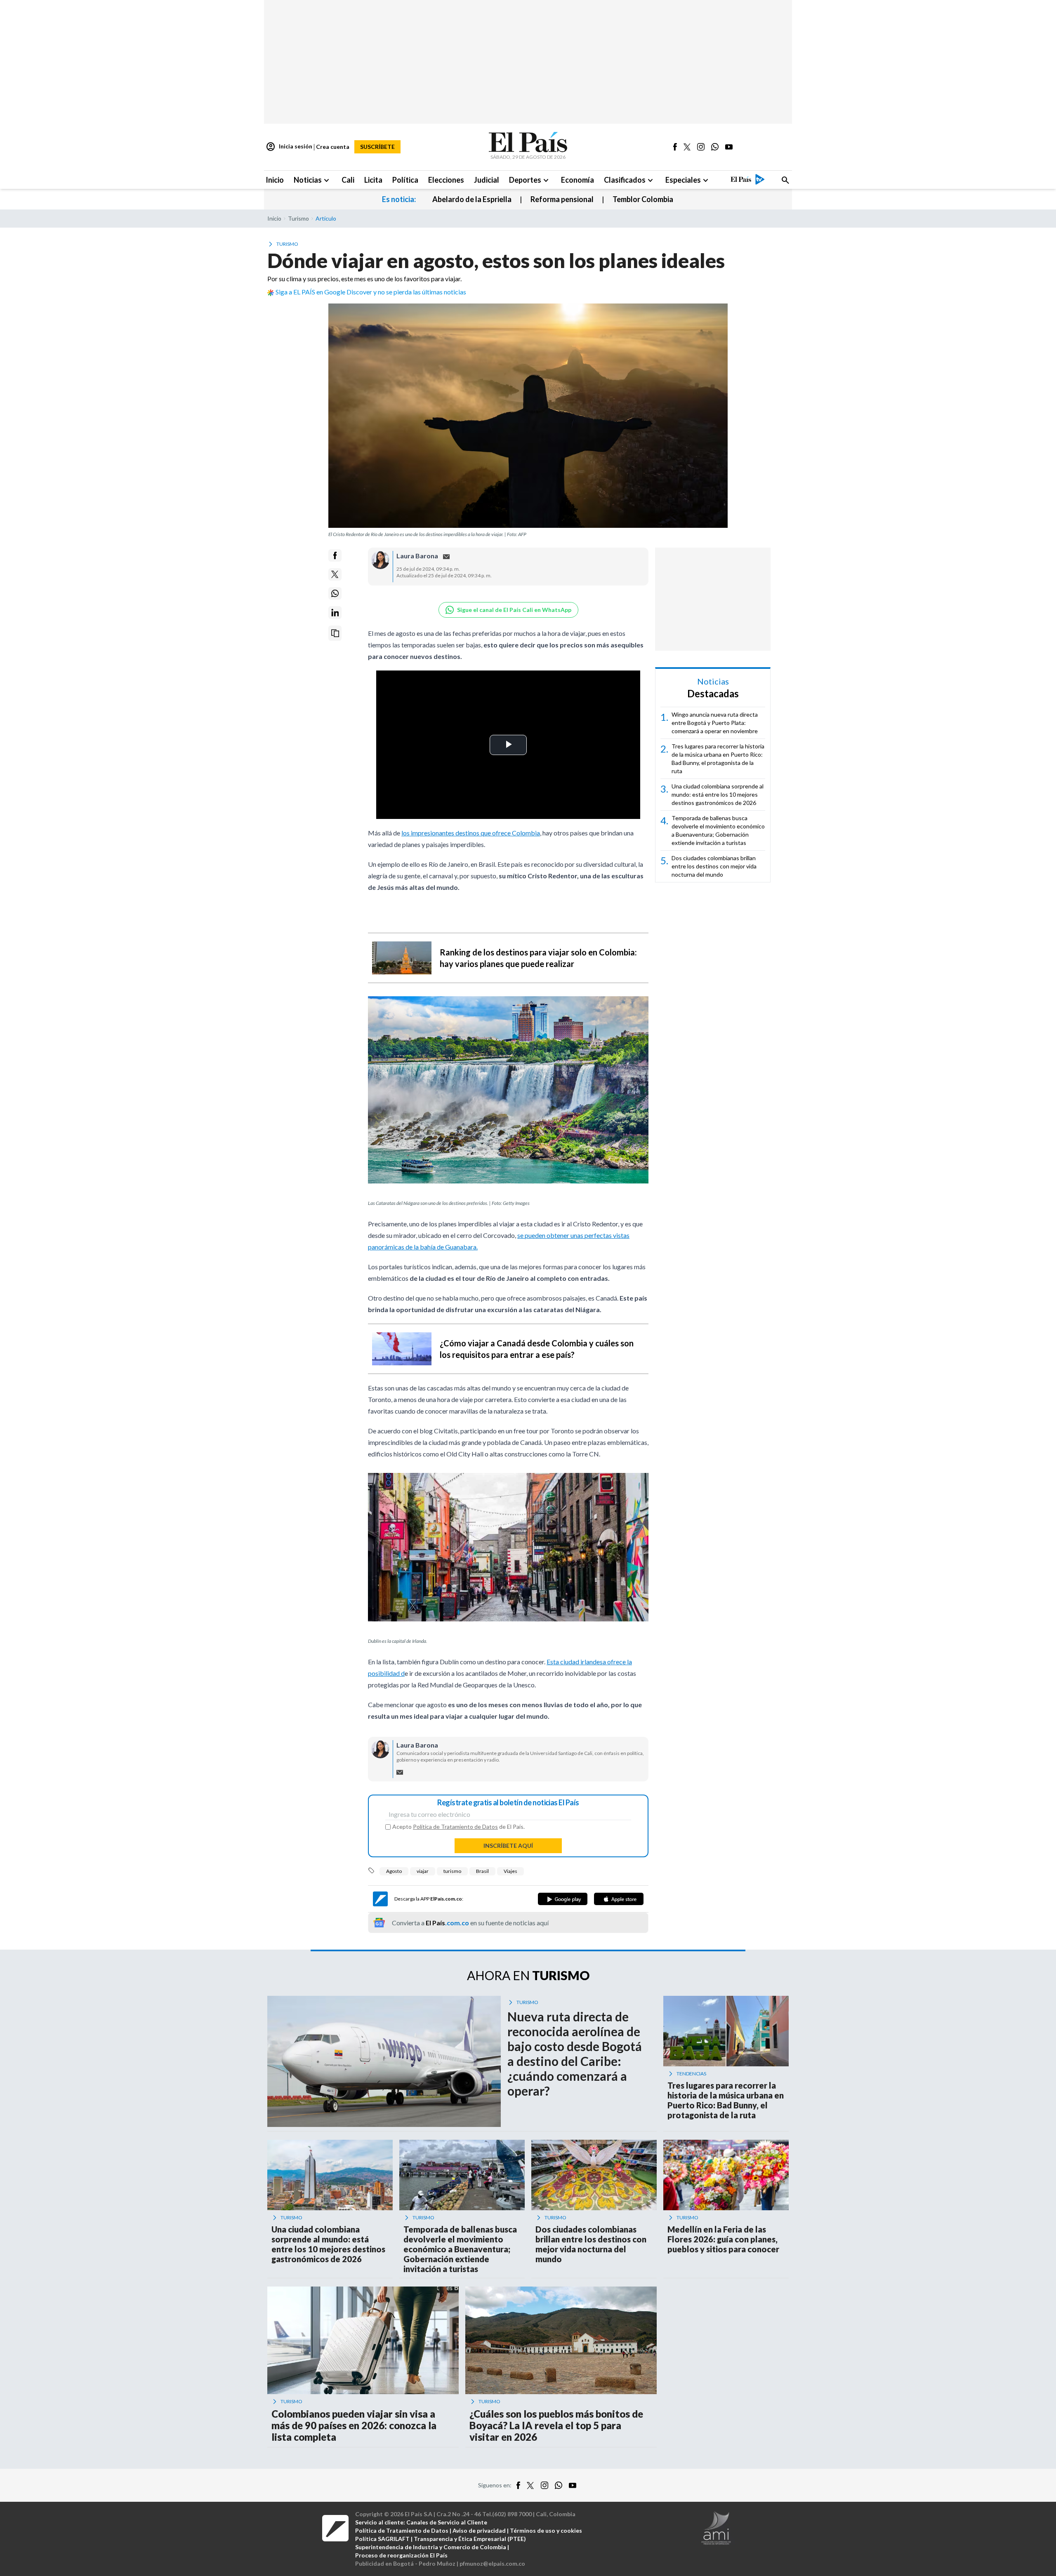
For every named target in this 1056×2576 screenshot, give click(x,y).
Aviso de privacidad (479, 2530)
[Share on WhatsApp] (335, 593)
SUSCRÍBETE (377, 147)
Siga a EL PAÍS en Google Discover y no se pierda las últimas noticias (371, 292)
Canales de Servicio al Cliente (447, 2522)
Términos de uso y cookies (546, 2530)
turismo (452, 1871)
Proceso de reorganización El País (401, 2555)
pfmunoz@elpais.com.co (492, 2563)
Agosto (394, 1871)
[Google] (563, 1899)
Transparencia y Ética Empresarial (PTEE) (470, 2539)
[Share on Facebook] (335, 555)
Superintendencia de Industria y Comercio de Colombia (431, 2547)
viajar (423, 1871)
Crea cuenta (333, 147)
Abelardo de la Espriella (472, 199)
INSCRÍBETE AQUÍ (508, 1846)
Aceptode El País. (458, 1827)
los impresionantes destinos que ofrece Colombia (471, 833)
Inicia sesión (289, 147)
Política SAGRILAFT (382, 2539)
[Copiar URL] (335, 633)
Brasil (482, 1871)
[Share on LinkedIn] (335, 613)
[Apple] (619, 1899)
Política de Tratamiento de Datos (455, 1827)
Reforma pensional (562, 199)
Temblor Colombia (643, 199)
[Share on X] (335, 574)
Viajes (510, 1871)
